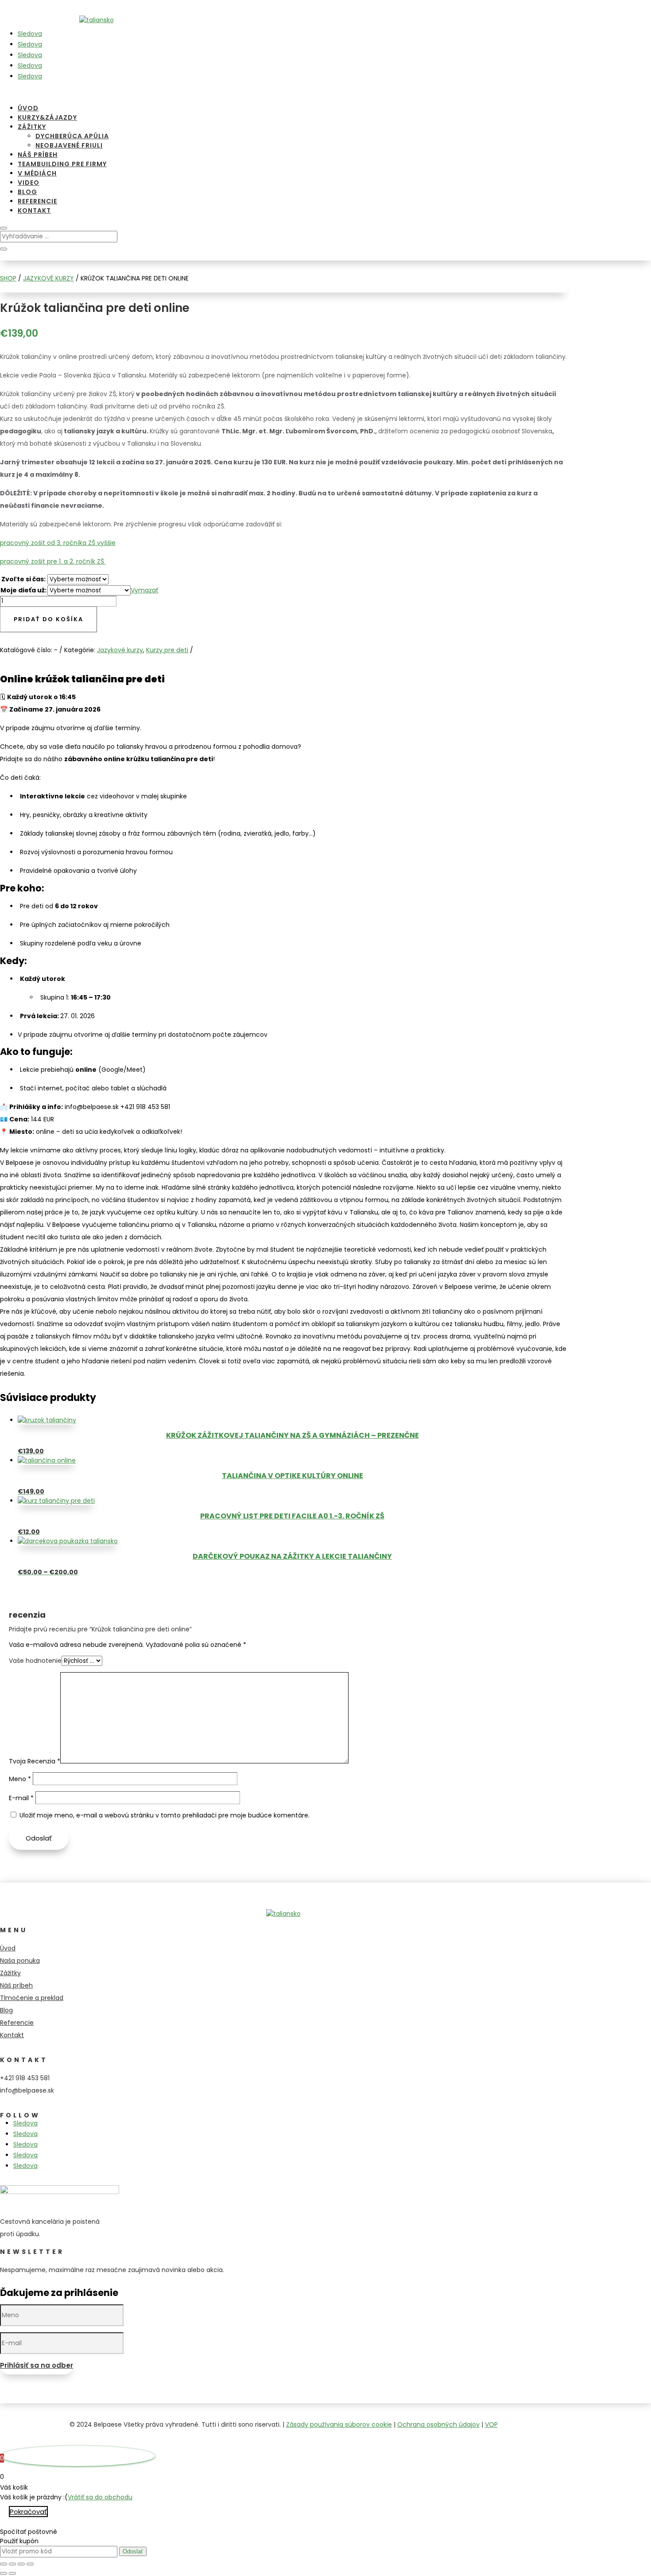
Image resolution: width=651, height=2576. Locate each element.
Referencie (37, 201)
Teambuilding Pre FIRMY (62, 164)
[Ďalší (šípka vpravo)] (12, 2573)
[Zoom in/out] (4, 2564)
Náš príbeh (38, 155)
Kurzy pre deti (167, 650)
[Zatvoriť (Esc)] (30, 2564)
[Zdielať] (21, 2564)
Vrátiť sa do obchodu (100, 2497)
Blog (27, 192)
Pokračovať (28, 2512)
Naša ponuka (20, 1961)
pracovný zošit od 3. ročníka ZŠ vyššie (58, 543)
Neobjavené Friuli (69, 145)
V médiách (37, 173)
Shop (8, 278)
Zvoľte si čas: (23, 579)
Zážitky (10, 1973)
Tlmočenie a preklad (32, 1998)
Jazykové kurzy (48, 278)
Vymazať (144, 590)
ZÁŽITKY (32, 127)
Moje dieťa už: (23, 590)
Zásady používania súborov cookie (339, 2424)
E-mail (21, 1798)
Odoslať (39, 1838)
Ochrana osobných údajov (438, 2424)
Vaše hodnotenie (35, 1661)
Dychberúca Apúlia (72, 136)
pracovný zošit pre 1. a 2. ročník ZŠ (53, 561)
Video (29, 183)
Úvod (28, 108)
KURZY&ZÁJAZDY (47, 117)
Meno (20, 1779)
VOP (491, 2424)
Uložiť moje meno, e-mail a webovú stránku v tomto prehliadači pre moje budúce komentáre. (165, 1815)
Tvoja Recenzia (35, 1761)
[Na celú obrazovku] (12, 2564)
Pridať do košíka (48, 619)
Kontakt (34, 210)
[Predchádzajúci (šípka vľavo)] (4, 2573)
